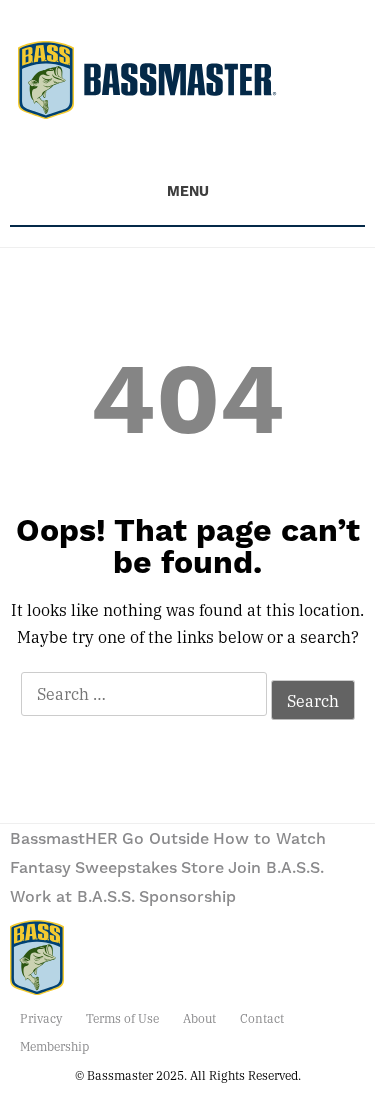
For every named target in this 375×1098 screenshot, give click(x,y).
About (199, 1018)
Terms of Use (122, 1018)
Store (202, 868)
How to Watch (269, 839)
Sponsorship (187, 897)
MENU (188, 192)
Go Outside (165, 839)
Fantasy (40, 868)
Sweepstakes (126, 868)
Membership (54, 1046)
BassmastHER (64, 839)
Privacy (41, 1018)
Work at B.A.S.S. (72, 897)
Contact (262, 1018)
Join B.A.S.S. (276, 868)
